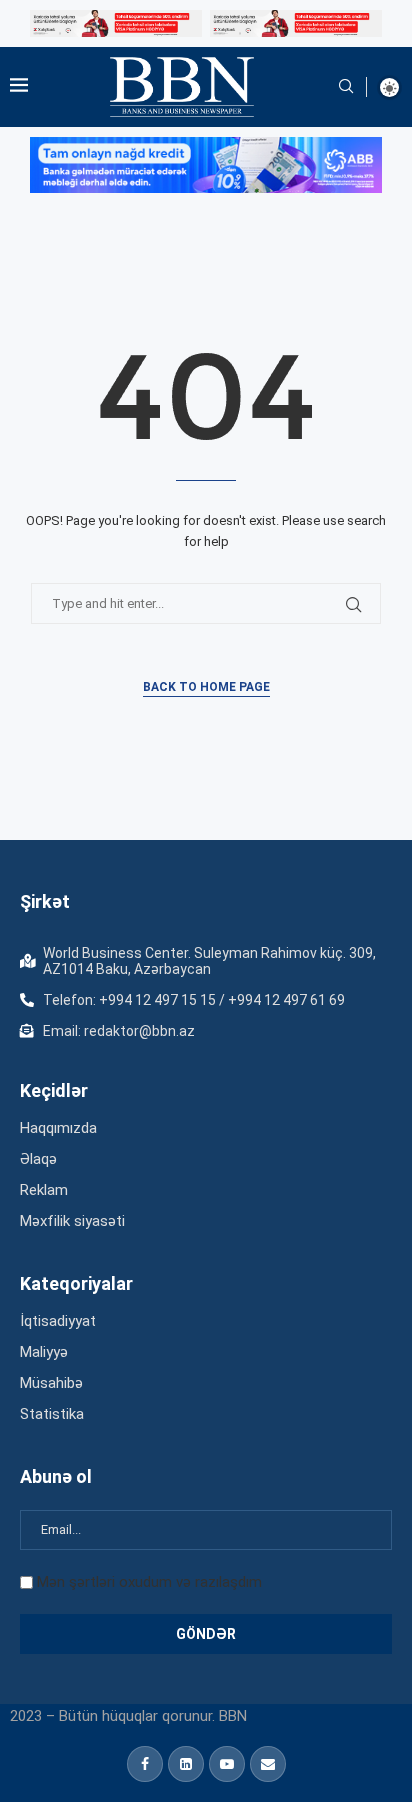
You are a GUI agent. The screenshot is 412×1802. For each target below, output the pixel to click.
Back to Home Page (206, 687)
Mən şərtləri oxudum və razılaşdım (149, 1582)
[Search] (346, 87)
